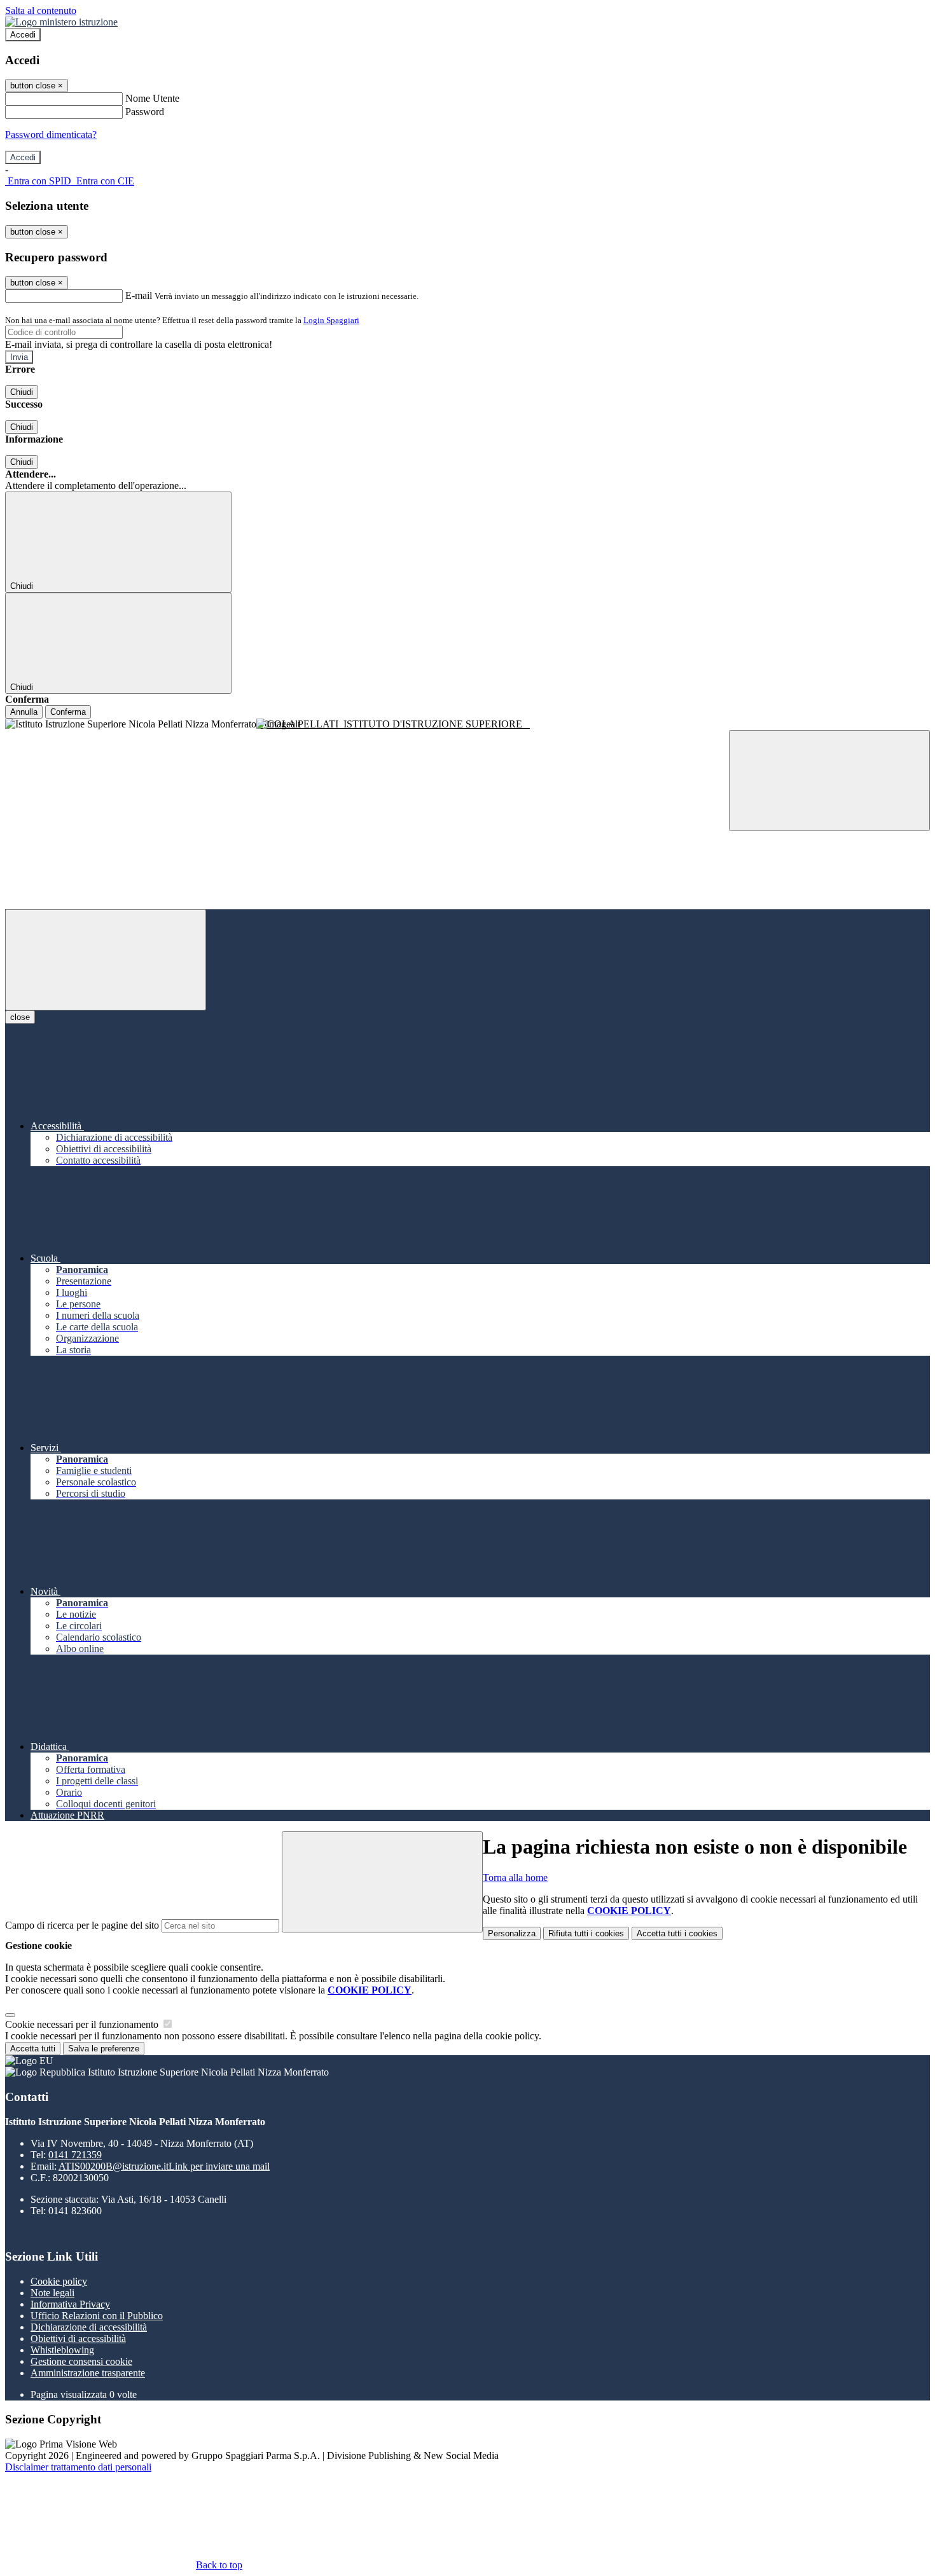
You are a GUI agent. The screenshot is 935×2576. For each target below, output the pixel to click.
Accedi (23, 35)
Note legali (52, 2293)
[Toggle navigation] (106, 960)
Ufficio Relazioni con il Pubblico (97, 2316)
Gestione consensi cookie (81, 2361)
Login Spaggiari (331, 320)
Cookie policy (59, 2281)
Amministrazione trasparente (88, 2373)
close (20, 1017)
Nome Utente (152, 98)
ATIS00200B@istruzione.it (164, 2166)
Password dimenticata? (51, 134)
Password (145, 112)
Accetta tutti (677, 1933)
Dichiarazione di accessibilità (89, 2327)
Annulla (24, 712)
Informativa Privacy (70, 2304)
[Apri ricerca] (829, 781)
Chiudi (22, 392)
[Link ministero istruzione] (61, 22)
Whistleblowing (62, 2350)
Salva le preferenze (104, 2049)
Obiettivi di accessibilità (78, 2338)
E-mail (139, 295)
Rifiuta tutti (586, 1933)
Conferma (68, 712)
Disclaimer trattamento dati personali (78, 2467)
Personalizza (512, 1933)
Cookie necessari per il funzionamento (83, 2024)
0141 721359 (75, 2155)
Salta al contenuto (41, 10)
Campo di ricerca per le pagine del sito (82, 1925)
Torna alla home (515, 1877)
